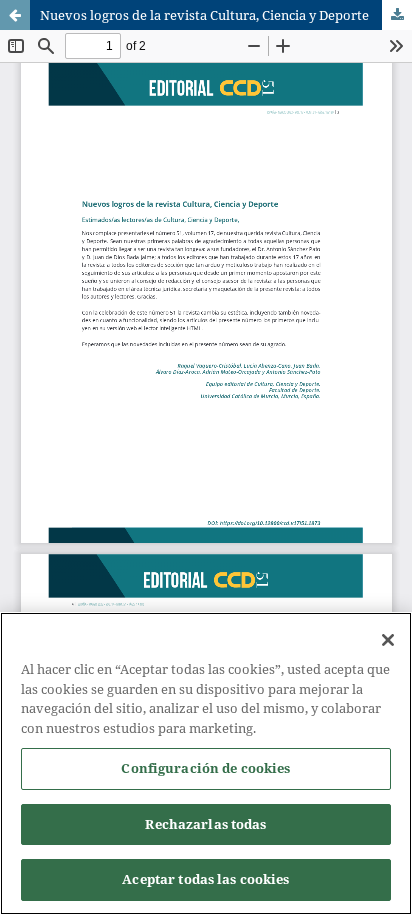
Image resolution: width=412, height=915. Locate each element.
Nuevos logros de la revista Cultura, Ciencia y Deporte (204, 15)
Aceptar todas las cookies (205, 879)
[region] (206, 763)
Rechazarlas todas (205, 824)
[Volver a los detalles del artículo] (15, 15)
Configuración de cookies (205, 768)
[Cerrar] (388, 640)
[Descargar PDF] (397, 15)
